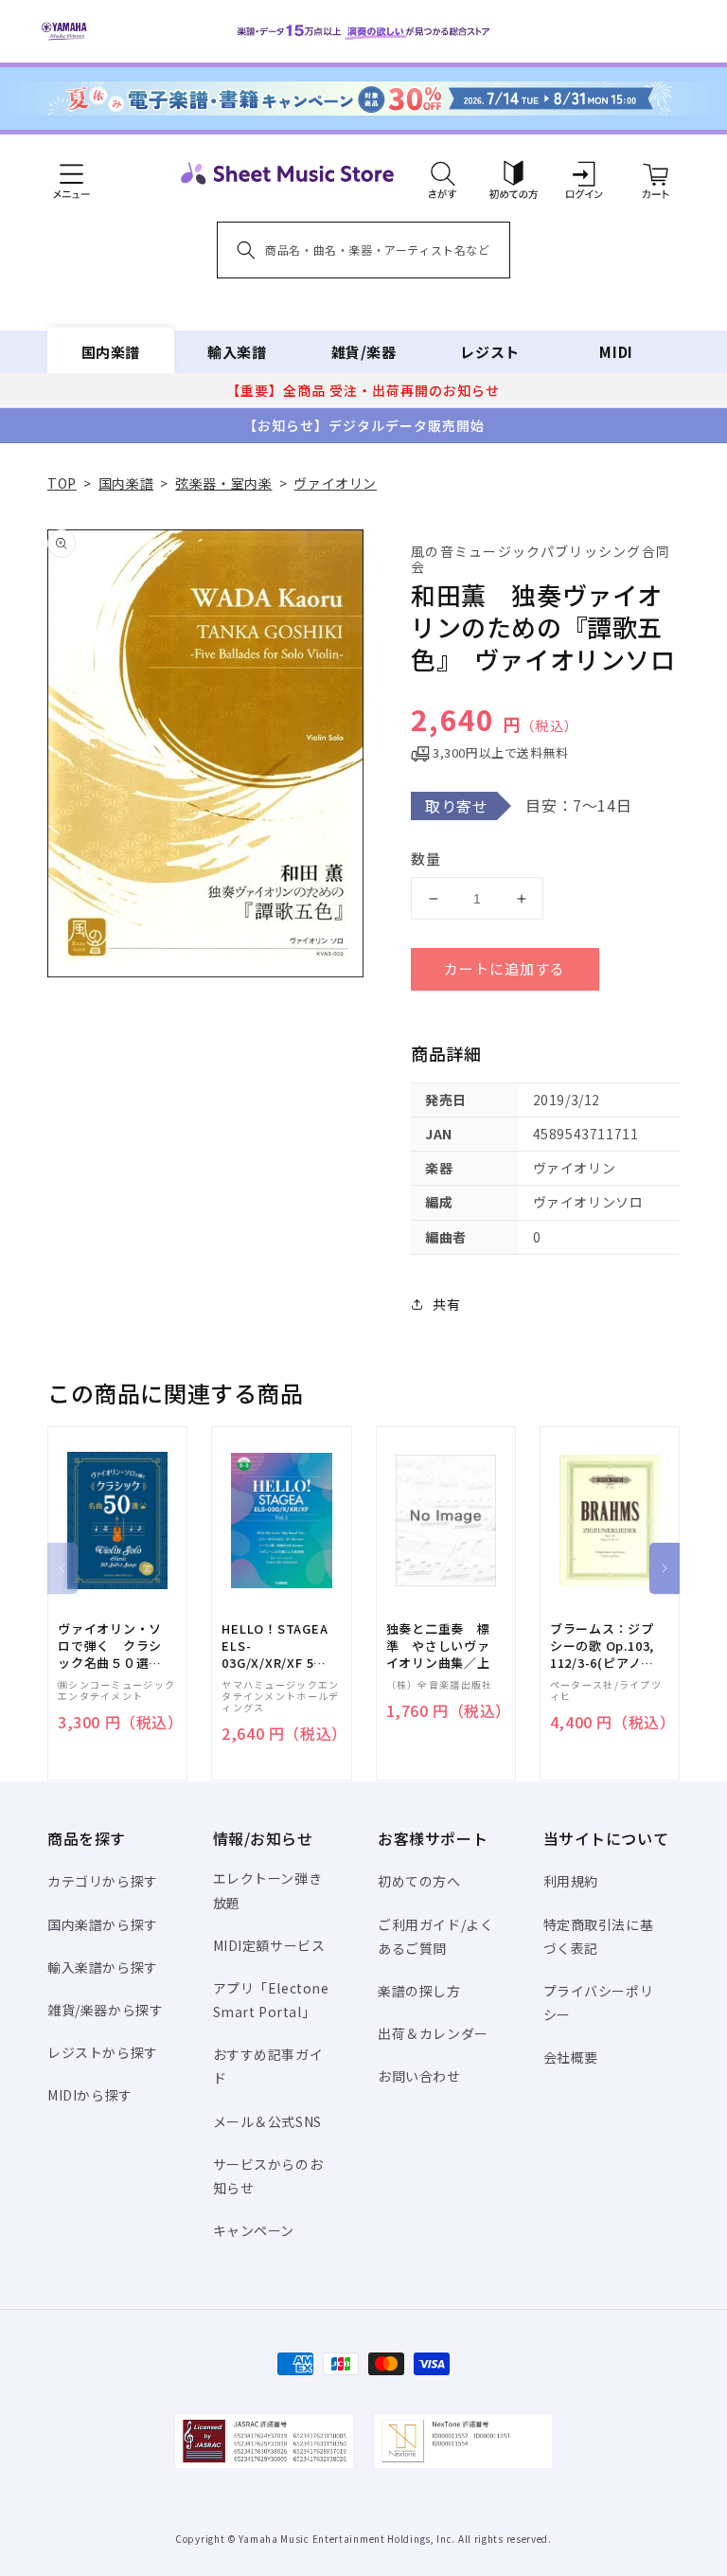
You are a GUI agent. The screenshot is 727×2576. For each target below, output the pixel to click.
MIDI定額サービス (269, 1945)
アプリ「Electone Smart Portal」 (271, 2000)
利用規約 (571, 1881)
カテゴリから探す (103, 1881)
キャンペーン (254, 2230)
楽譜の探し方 (419, 1991)
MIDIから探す (90, 2095)
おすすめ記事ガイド (268, 2066)
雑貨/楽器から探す (105, 2010)
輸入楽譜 (237, 352)
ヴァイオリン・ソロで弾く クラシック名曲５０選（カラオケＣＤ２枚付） (110, 1646)
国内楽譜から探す (103, 1924)
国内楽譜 (111, 352)
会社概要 (571, 2057)
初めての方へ (419, 1881)
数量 (426, 859)
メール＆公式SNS (267, 2121)
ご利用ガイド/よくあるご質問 (435, 1936)
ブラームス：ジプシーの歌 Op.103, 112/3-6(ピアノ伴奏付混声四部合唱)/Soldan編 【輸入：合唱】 (602, 1646)
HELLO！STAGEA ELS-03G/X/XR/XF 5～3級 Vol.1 (275, 1646)
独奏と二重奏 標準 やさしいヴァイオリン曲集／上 (438, 1646)
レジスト (489, 352)
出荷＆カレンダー (433, 2033)
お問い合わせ (419, 2076)
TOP (62, 483)
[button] (443, 173)
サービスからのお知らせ (268, 2176)
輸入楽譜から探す (103, 1967)
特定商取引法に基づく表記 (599, 1936)
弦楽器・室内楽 (223, 483)
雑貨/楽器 (364, 352)
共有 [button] (446, 1304)
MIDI (616, 352)
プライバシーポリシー (599, 2003)
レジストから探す (103, 2052)
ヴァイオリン (335, 483)
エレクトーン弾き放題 (268, 1890)
